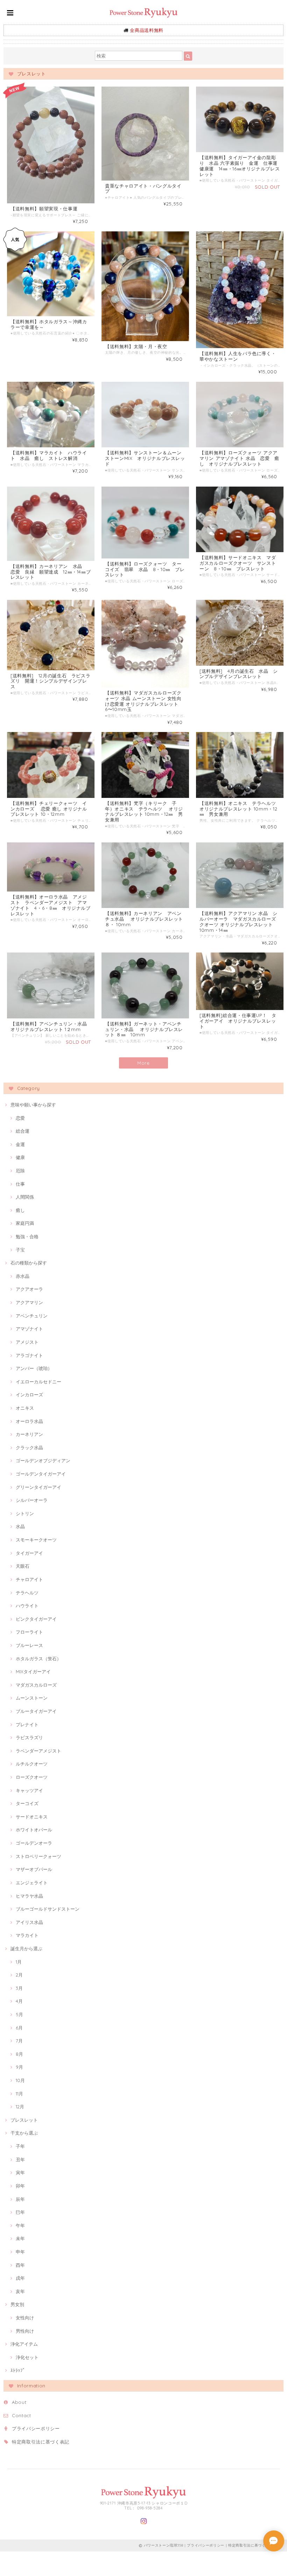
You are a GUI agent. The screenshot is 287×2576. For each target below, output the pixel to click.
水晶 (20, 1526)
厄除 (20, 1171)
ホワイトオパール (34, 1830)
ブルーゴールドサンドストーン (48, 1909)
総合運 (23, 1131)
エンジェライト (32, 1883)
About (19, 2402)
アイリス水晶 (29, 1922)
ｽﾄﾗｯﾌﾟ (18, 2370)
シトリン (25, 1513)
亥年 (20, 2291)
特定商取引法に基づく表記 (41, 2442)
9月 (19, 2067)
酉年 (20, 2265)
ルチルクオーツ (32, 1764)
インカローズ (29, 1395)
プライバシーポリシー (36, 2428)
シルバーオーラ (32, 1500)
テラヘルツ (27, 1593)
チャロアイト (29, 1579)
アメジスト (27, 1342)
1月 (19, 1962)
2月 (19, 1975)
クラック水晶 (29, 1448)
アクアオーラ (29, 1289)
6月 (19, 2028)
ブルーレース (29, 1645)
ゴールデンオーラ (34, 1843)
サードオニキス (32, 1817)
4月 (19, 2001)
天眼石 (23, 1566)
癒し (20, 1210)
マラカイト (27, 1935)
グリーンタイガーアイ (38, 1487)
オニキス (25, 1408)
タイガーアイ (29, 1553)
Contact (22, 2415)
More (143, 1063)
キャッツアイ (29, 1790)
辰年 (20, 2199)
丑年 (20, 2160)
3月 (19, 1988)
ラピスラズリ (29, 1737)
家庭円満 (25, 1223)
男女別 (17, 2304)
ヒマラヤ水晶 (29, 1896)
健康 (20, 1157)
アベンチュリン (32, 1316)
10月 (20, 2080)
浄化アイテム (24, 2344)
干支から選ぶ (24, 2133)
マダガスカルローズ (36, 1685)
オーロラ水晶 (29, 1421)
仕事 (20, 1184)
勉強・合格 (27, 1236)
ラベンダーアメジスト (38, 1751)
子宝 (20, 1250)
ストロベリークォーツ (38, 1856)
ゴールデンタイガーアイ (41, 1474)
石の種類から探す (29, 1263)
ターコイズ (27, 1803)
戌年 (20, 2278)
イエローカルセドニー (38, 1382)
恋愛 (20, 1118)
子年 (20, 2146)
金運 (20, 1144)
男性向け (25, 2331)
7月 (19, 2041)
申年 (20, 2252)
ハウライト (27, 1606)
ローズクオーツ (32, 1777)
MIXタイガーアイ (33, 1672)
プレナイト (27, 1724)
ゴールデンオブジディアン (43, 1460)
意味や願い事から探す (33, 1105)
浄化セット (27, 2357)
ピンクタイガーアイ (36, 1619)
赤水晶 (23, 1276)
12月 (20, 2107)
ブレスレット (24, 2120)
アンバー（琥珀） (34, 1368)
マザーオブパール (34, 1869)
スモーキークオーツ (36, 1540)
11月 (19, 2094)
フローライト (29, 1632)
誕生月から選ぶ (26, 1948)
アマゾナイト (29, 1329)
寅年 (20, 2172)
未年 (20, 2238)
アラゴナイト (29, 1355)
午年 (20, 2225)
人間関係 (25, 1197)
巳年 (20, 2212)
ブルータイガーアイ (36, 1711)
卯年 (20, 2186)
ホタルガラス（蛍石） (38, 1659)
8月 (19, 2054)
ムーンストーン (32, 1698)
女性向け (25, 2318)
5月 (19, 2014)
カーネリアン (29, 1434)
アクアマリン (29, 1302)
